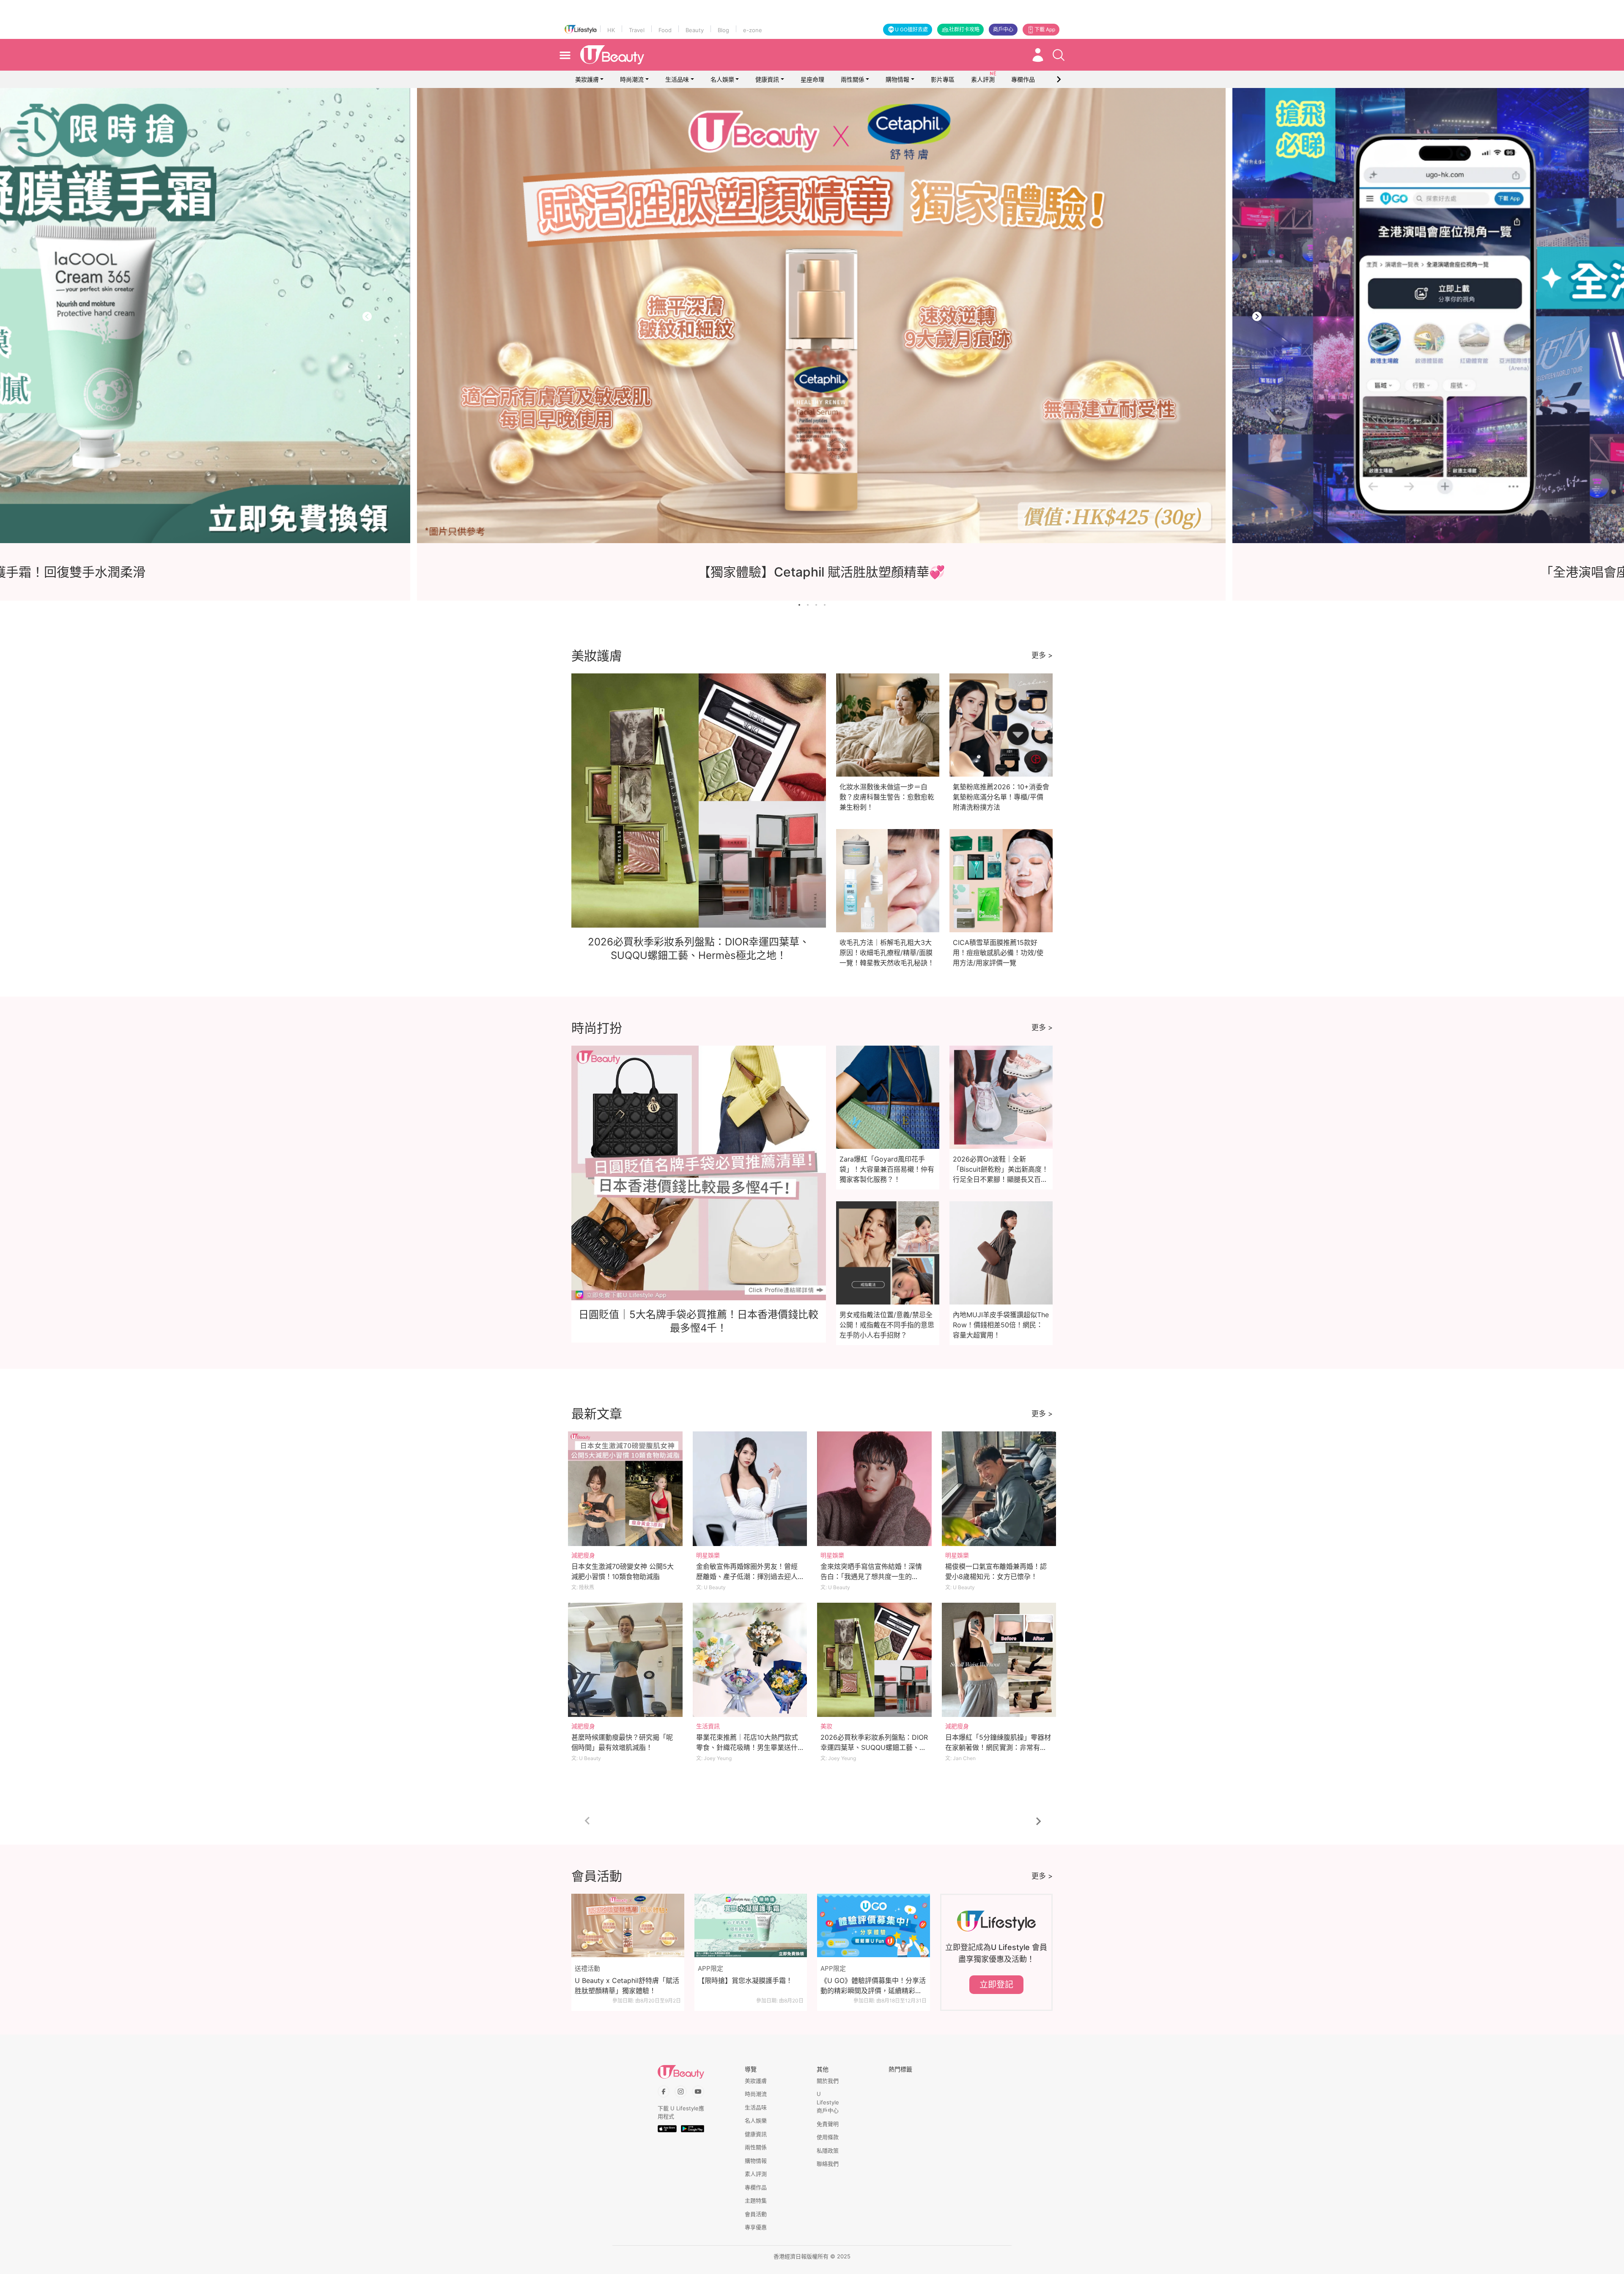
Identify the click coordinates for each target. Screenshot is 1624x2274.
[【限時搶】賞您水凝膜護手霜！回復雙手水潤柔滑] (815, 316)
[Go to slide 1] (799, 605)
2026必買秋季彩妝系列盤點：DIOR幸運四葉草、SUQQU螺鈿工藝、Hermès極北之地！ (874, 1747)
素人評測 (756, 2174)
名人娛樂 (722, 79)
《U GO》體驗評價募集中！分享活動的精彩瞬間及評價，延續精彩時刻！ (873, 1986)
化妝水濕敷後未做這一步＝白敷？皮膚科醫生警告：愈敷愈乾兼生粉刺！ (887, 797)
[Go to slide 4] (825, 605)
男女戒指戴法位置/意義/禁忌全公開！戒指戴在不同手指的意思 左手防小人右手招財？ (887, 1325)
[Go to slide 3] (816, 605)
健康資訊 (767, 79)
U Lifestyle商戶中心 (828, 2102)
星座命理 (812, 79)
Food (665, 30)
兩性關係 (853, 79)
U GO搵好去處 (911, 29)
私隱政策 (828, 2150)
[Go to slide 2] (808, 605)
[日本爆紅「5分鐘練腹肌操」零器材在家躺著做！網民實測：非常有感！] (999, 1660)
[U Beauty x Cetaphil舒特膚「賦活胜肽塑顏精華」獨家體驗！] (628, 1925)
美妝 (826, 1726)
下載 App (1045, 29)
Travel (637, 30)
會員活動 (756, 2214)
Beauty (695, 30)
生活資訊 (708, 1726)
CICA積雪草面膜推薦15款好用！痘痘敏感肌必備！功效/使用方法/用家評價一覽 (998, 953)
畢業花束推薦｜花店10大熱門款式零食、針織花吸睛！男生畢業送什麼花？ (747, 1747)
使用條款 (828, 2137)
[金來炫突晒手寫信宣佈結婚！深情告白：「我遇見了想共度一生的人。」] (874, 1489)
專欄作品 (756, 2187)
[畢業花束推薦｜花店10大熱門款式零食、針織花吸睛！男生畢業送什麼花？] (750, 1660)
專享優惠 (756, 2227)
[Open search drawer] (1059, 55)
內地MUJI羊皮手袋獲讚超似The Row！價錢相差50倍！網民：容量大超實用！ (1001, 1325)
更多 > (1042, 655)
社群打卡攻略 (964, 29)
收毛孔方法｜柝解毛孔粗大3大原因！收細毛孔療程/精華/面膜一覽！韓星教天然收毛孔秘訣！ (887, 953)
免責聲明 (828, 2124)
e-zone (753, 30)
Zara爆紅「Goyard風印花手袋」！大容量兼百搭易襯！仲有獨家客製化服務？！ (887, 1169)
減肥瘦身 (583, 1555)
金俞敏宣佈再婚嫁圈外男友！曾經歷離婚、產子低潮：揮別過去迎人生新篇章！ (747, 1576)
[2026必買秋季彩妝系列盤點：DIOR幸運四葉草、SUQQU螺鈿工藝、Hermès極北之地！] (874, 1660)
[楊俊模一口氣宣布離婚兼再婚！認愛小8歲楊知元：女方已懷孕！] (999, 1489)
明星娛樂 (708, 1555)
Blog (723, 30)
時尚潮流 (632, 79)
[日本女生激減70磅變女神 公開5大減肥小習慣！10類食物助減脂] (625, 1489)
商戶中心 (1003, 29)
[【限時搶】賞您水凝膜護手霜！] (751, 1925)
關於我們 (828, 2081)
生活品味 (677, 79)
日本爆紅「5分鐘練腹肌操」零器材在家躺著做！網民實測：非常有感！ (998, 1747)
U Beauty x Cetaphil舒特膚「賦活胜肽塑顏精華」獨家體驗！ (627, 1986)
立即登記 (996, 1985)
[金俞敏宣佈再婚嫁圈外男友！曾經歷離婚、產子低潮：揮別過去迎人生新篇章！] (750, 1489)
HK (611, 30)
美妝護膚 (587, 79)
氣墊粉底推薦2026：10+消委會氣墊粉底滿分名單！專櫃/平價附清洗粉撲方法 (1001, 797)
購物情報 (897, 79)
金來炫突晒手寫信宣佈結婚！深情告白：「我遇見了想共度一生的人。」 (871, 1576)
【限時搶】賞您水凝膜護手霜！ (745, 1980)
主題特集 (756, 2200)
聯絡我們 (828, 2164)
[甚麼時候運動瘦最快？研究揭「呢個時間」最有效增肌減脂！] (625, 1660)
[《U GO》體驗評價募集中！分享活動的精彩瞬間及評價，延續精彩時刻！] (874, 1925)
